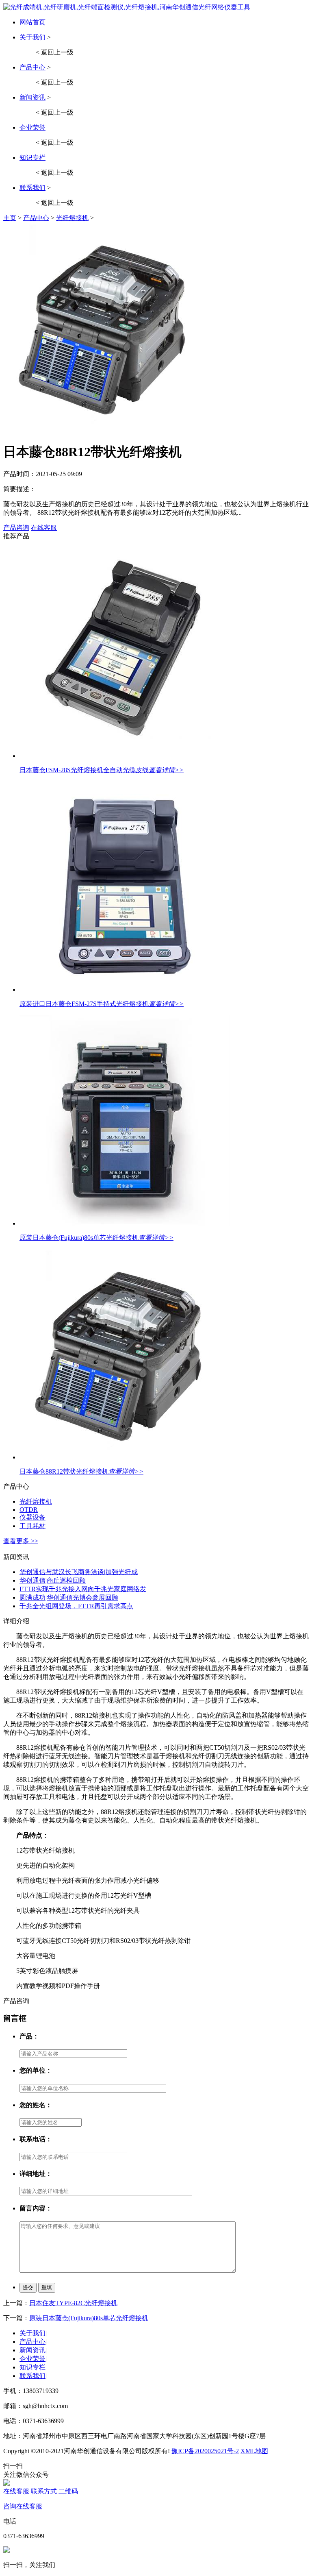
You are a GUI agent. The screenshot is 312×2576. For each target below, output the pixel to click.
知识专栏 (32, 158)
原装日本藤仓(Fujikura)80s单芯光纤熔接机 (79, 1238)
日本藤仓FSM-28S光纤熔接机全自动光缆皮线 (84, 770)
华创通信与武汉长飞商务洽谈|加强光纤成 (79, 1572)
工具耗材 (32, 1526)
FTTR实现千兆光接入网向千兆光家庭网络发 (83, 1589)
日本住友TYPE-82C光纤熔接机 (73, 2303)
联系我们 (32, 188)
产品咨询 (16, 528)
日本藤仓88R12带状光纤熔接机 (64, 1471)
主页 (10, 218)
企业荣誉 (32, 127)
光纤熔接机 (72, 218)
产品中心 (32, 67)
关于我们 (32, 37)
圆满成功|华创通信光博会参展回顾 (69, 1597)
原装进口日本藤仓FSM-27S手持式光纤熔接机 (84, 1004)
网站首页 (32, 22)
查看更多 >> (21, 1541)
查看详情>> (166, 770)
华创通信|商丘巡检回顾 (53, 1580)
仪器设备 (32, 1517)
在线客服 (44, 528)
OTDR (29, 1510)
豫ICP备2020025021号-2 (205, 2451)
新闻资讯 (32, 97)
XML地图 (254, 2451)
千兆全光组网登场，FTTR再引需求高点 (76, 1606)
